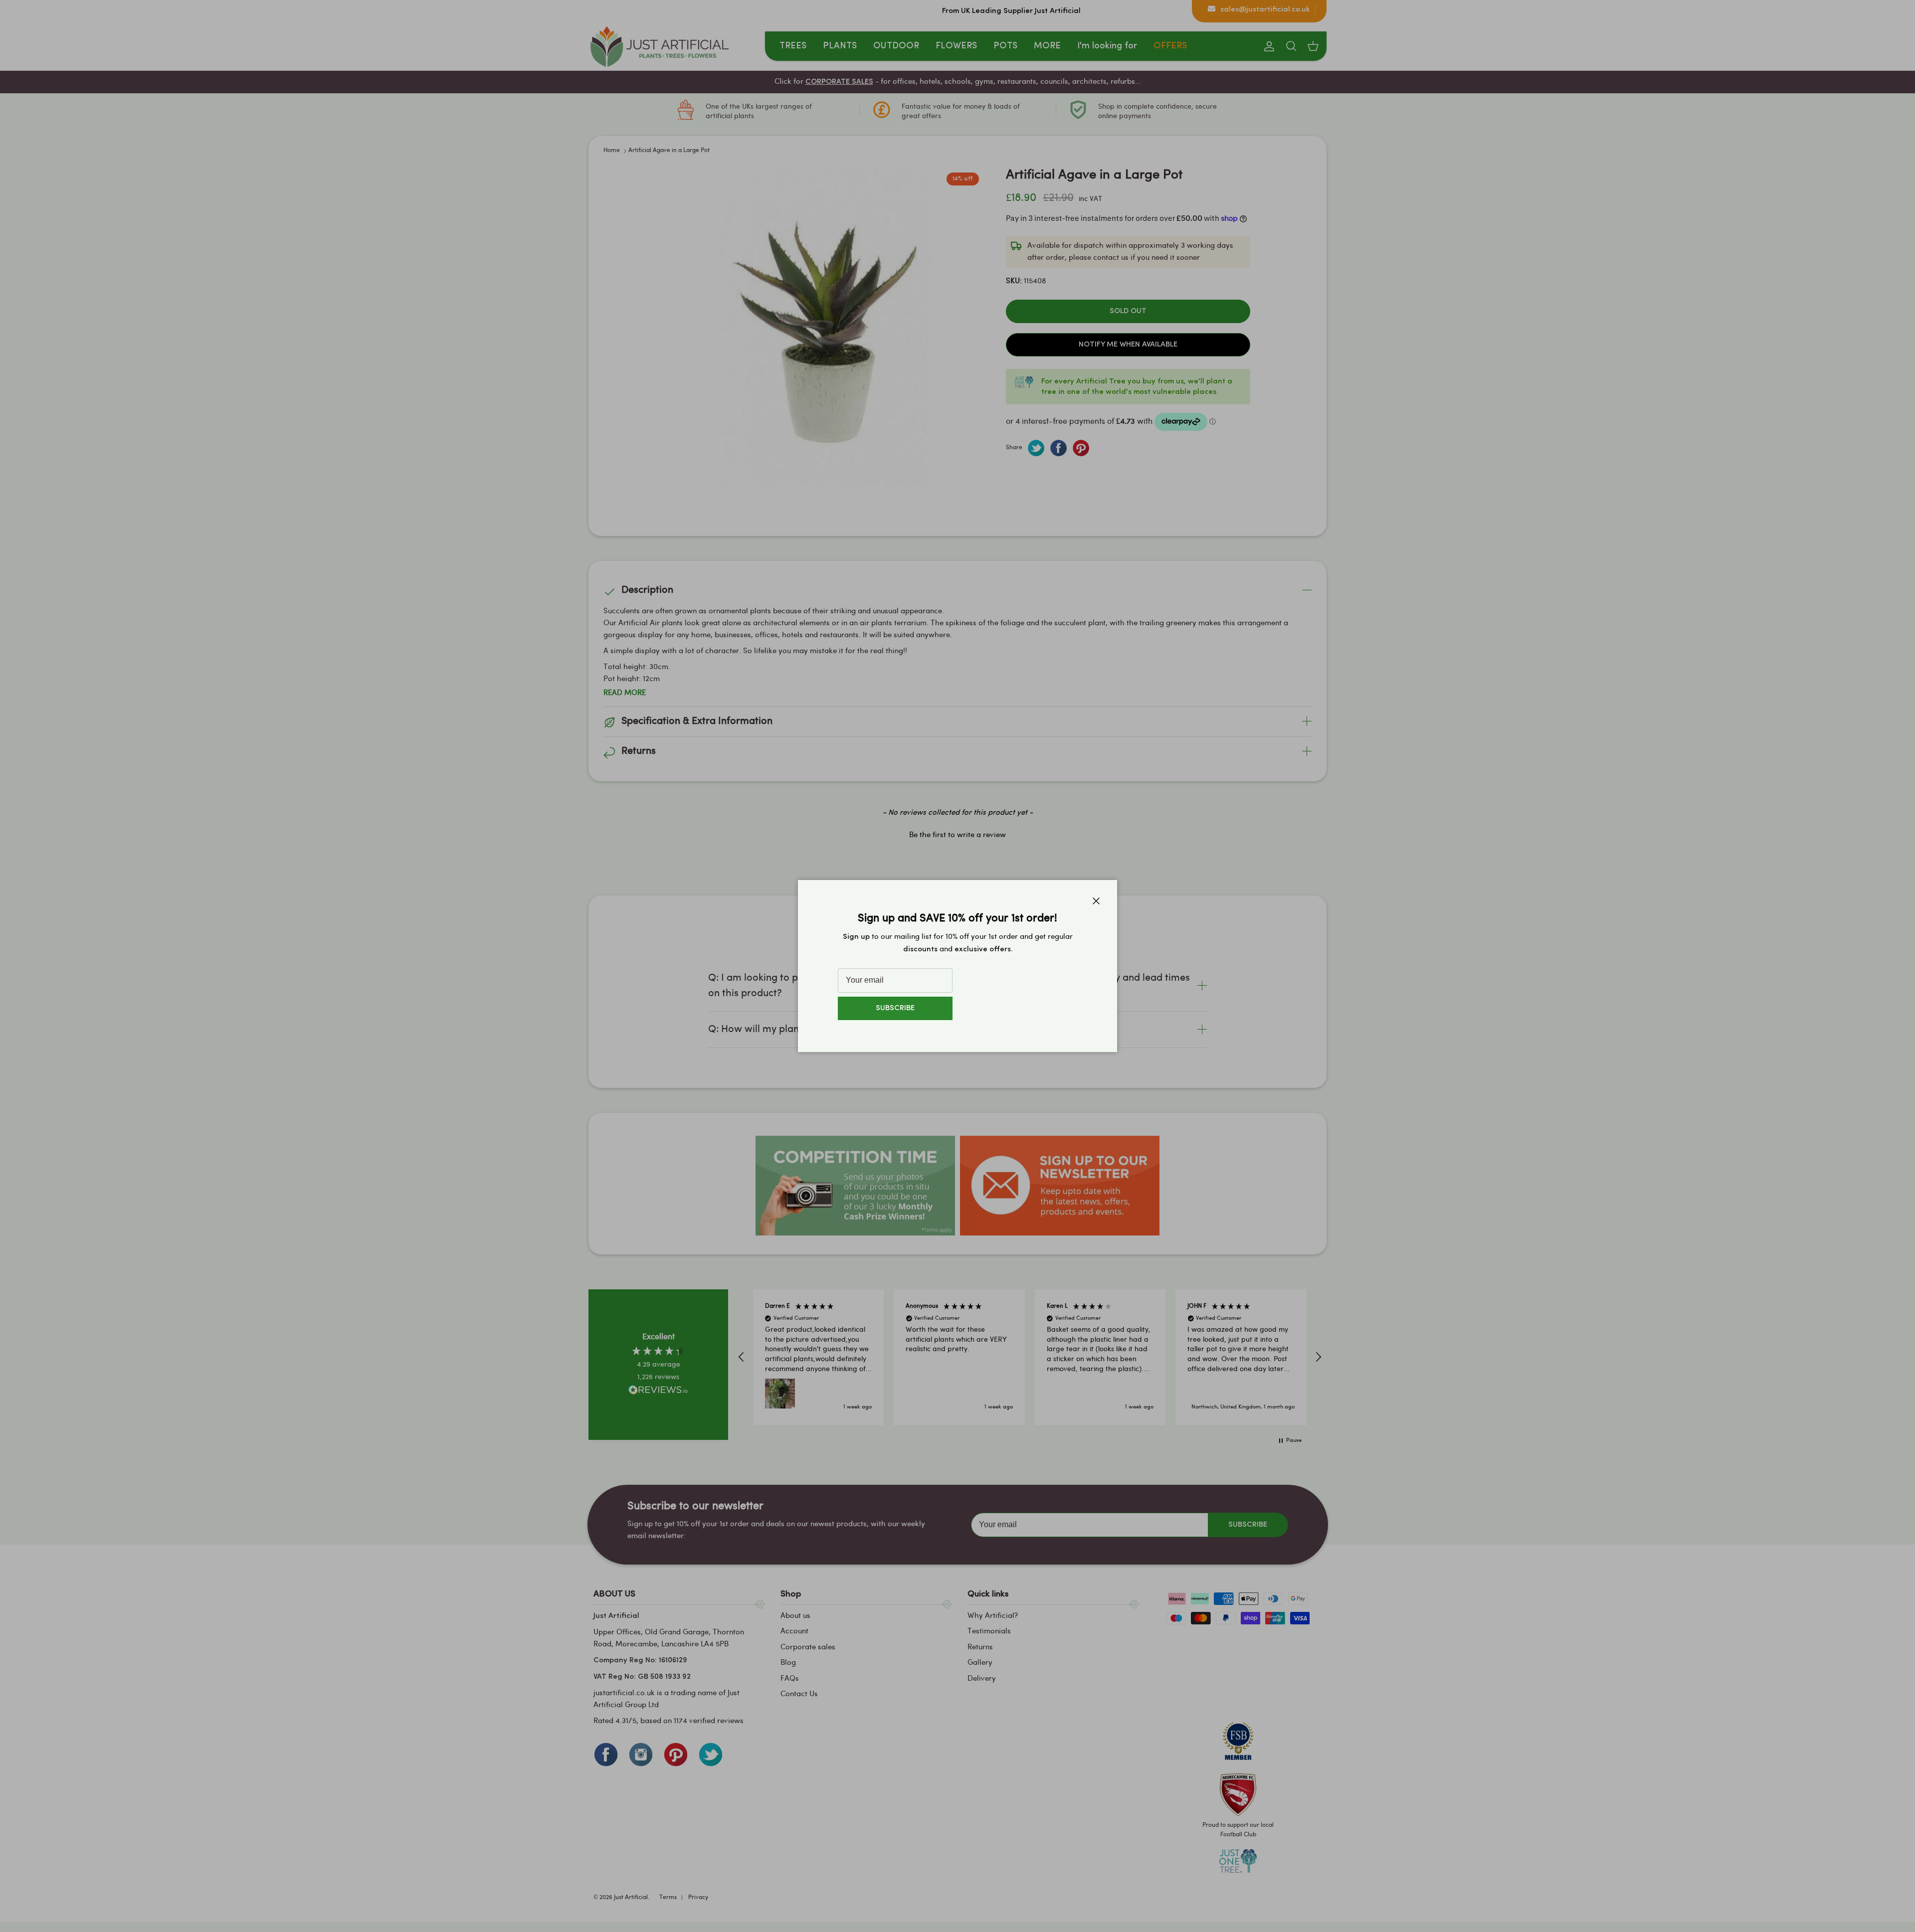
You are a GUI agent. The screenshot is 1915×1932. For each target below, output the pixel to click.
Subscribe (895, 1008)
